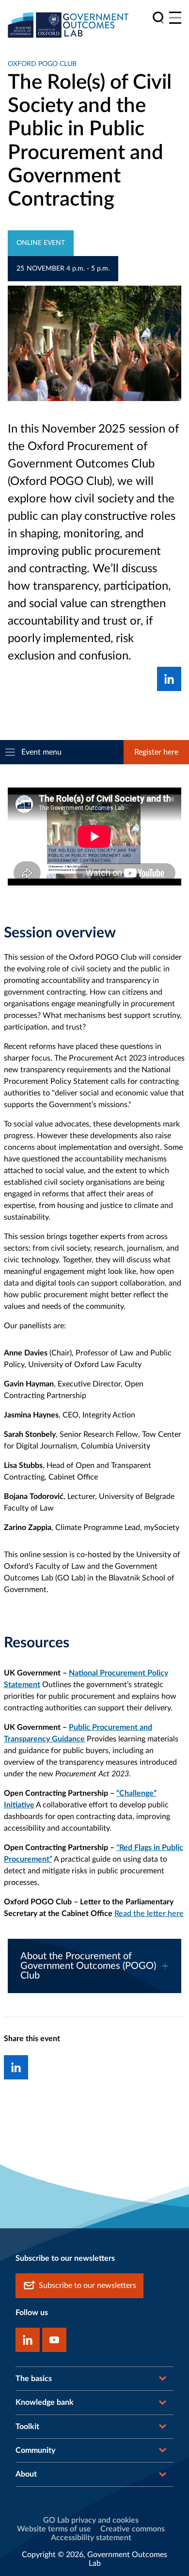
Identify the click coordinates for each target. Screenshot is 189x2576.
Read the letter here (149, 1914)
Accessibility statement (91, 2538)
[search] (158, 18)
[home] (68, 25)
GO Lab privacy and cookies (91, 2520)
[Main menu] (175, 18)
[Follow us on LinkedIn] (28, 2340)
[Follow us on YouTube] (54, 2340)
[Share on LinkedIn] (169, 679)
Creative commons (133, 2529)
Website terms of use (54, 2529)
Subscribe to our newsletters (87, 2286)
